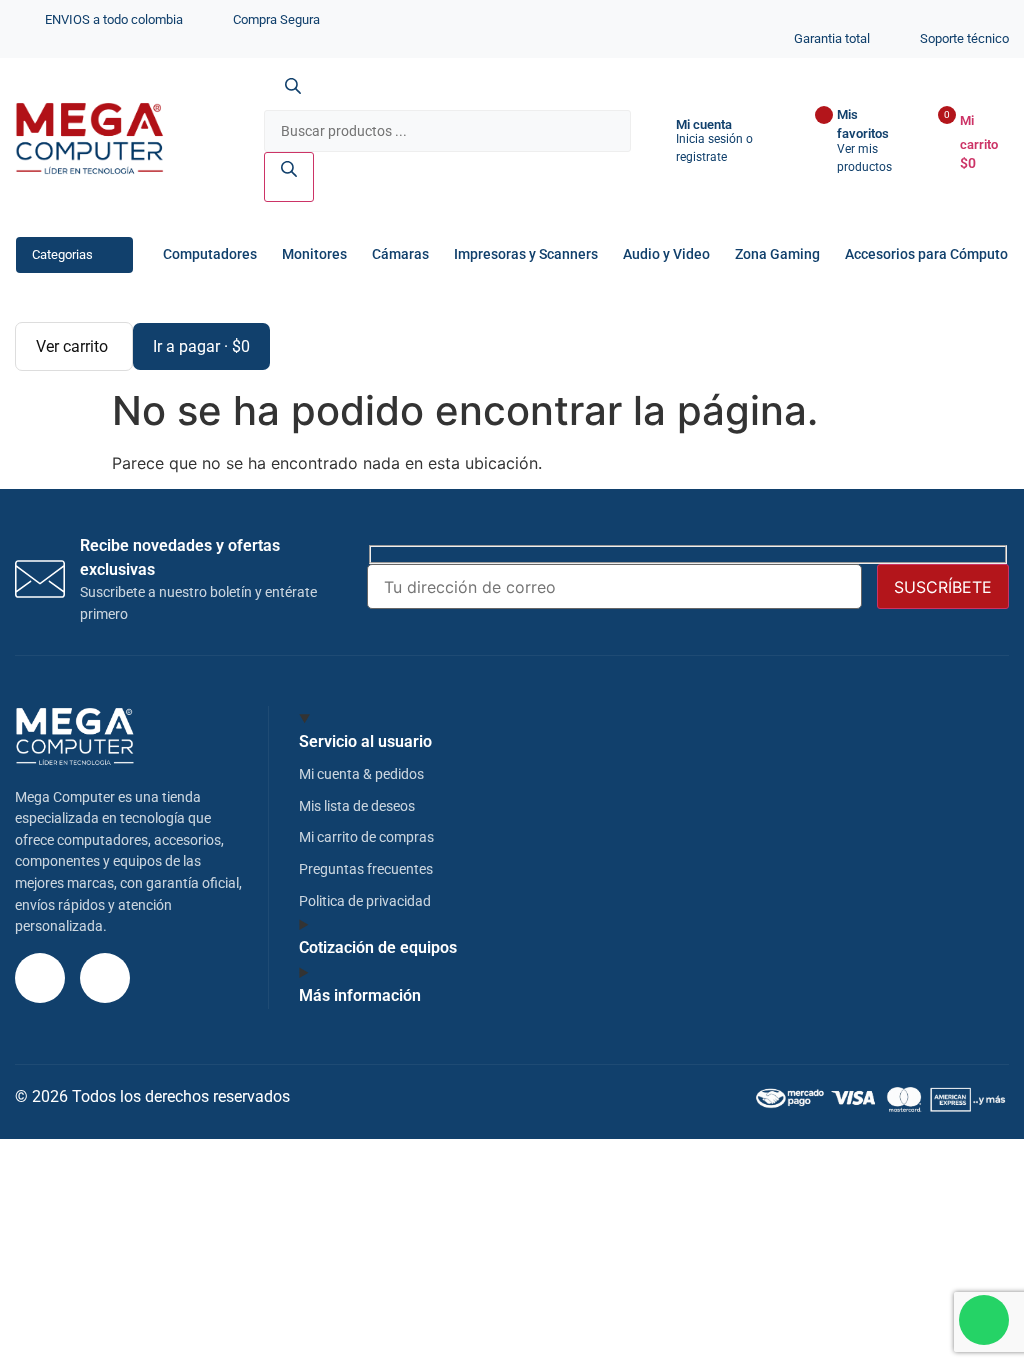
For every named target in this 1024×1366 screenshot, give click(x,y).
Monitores (314, 254)
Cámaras (400, 254)
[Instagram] (40, 978)
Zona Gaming (777, 254)
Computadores (210, 254)
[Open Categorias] (111, 254)
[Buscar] (289, 177)
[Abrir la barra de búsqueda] (293, 98)
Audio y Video (666, 254)
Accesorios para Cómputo (926, 254)
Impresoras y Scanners (526, 254)
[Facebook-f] (105, 978)
